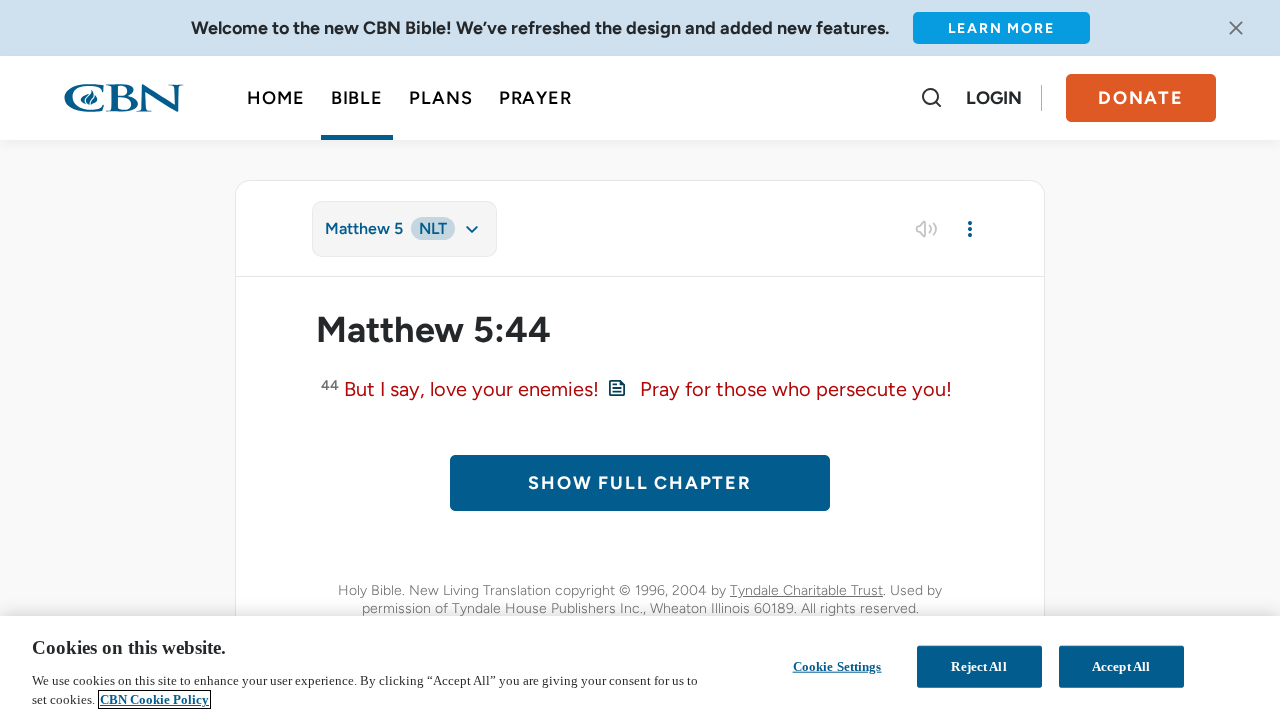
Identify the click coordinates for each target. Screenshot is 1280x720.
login (994, 98)
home (276, 98)
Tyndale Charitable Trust (806, 590)
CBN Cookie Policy (154, 699)
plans (441, 98)
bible (357, 98)
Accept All (1121, 666)
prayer (535, 98)
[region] (640, 668)
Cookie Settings (837, 666)
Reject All (978, 666)
